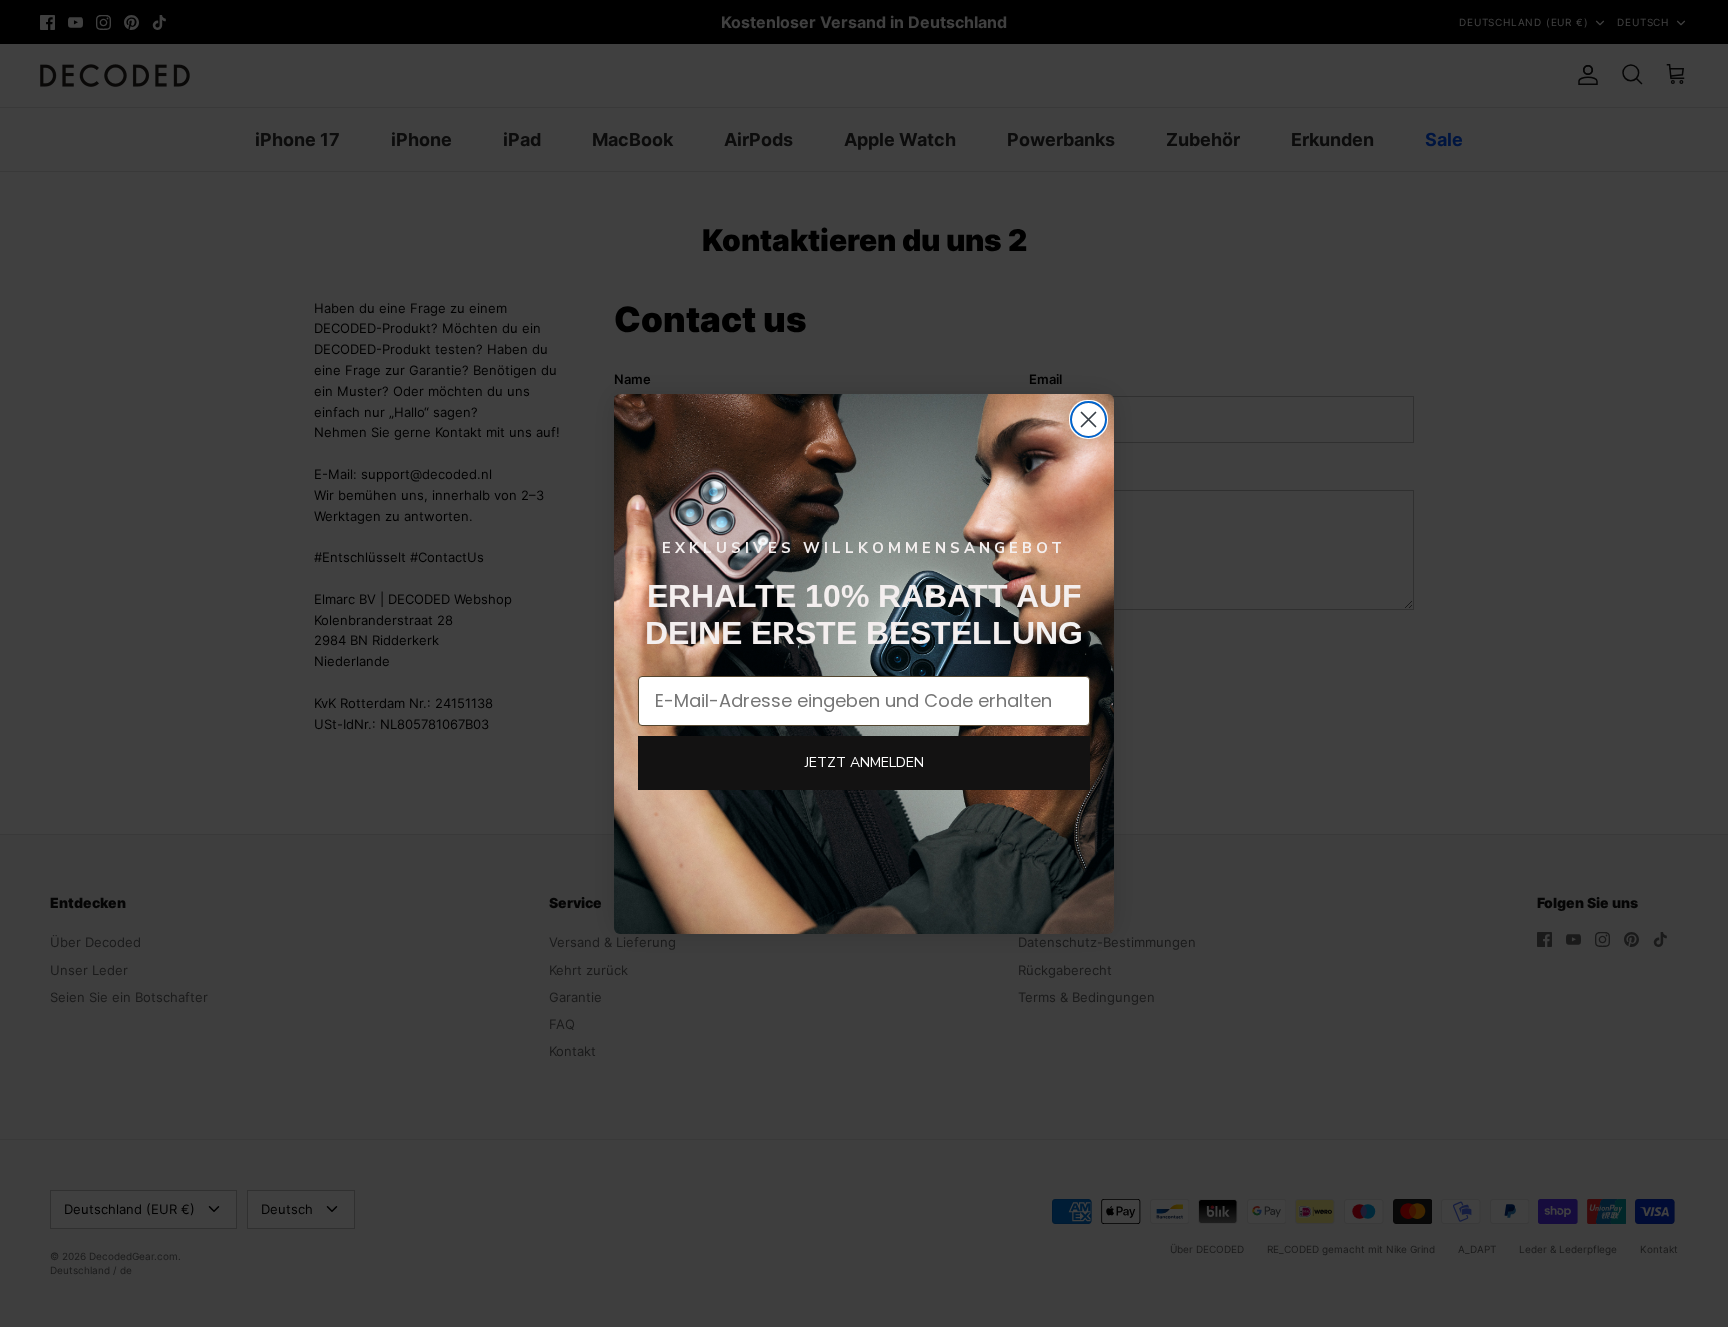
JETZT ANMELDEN (864, 762)
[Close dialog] (1088, 419)
